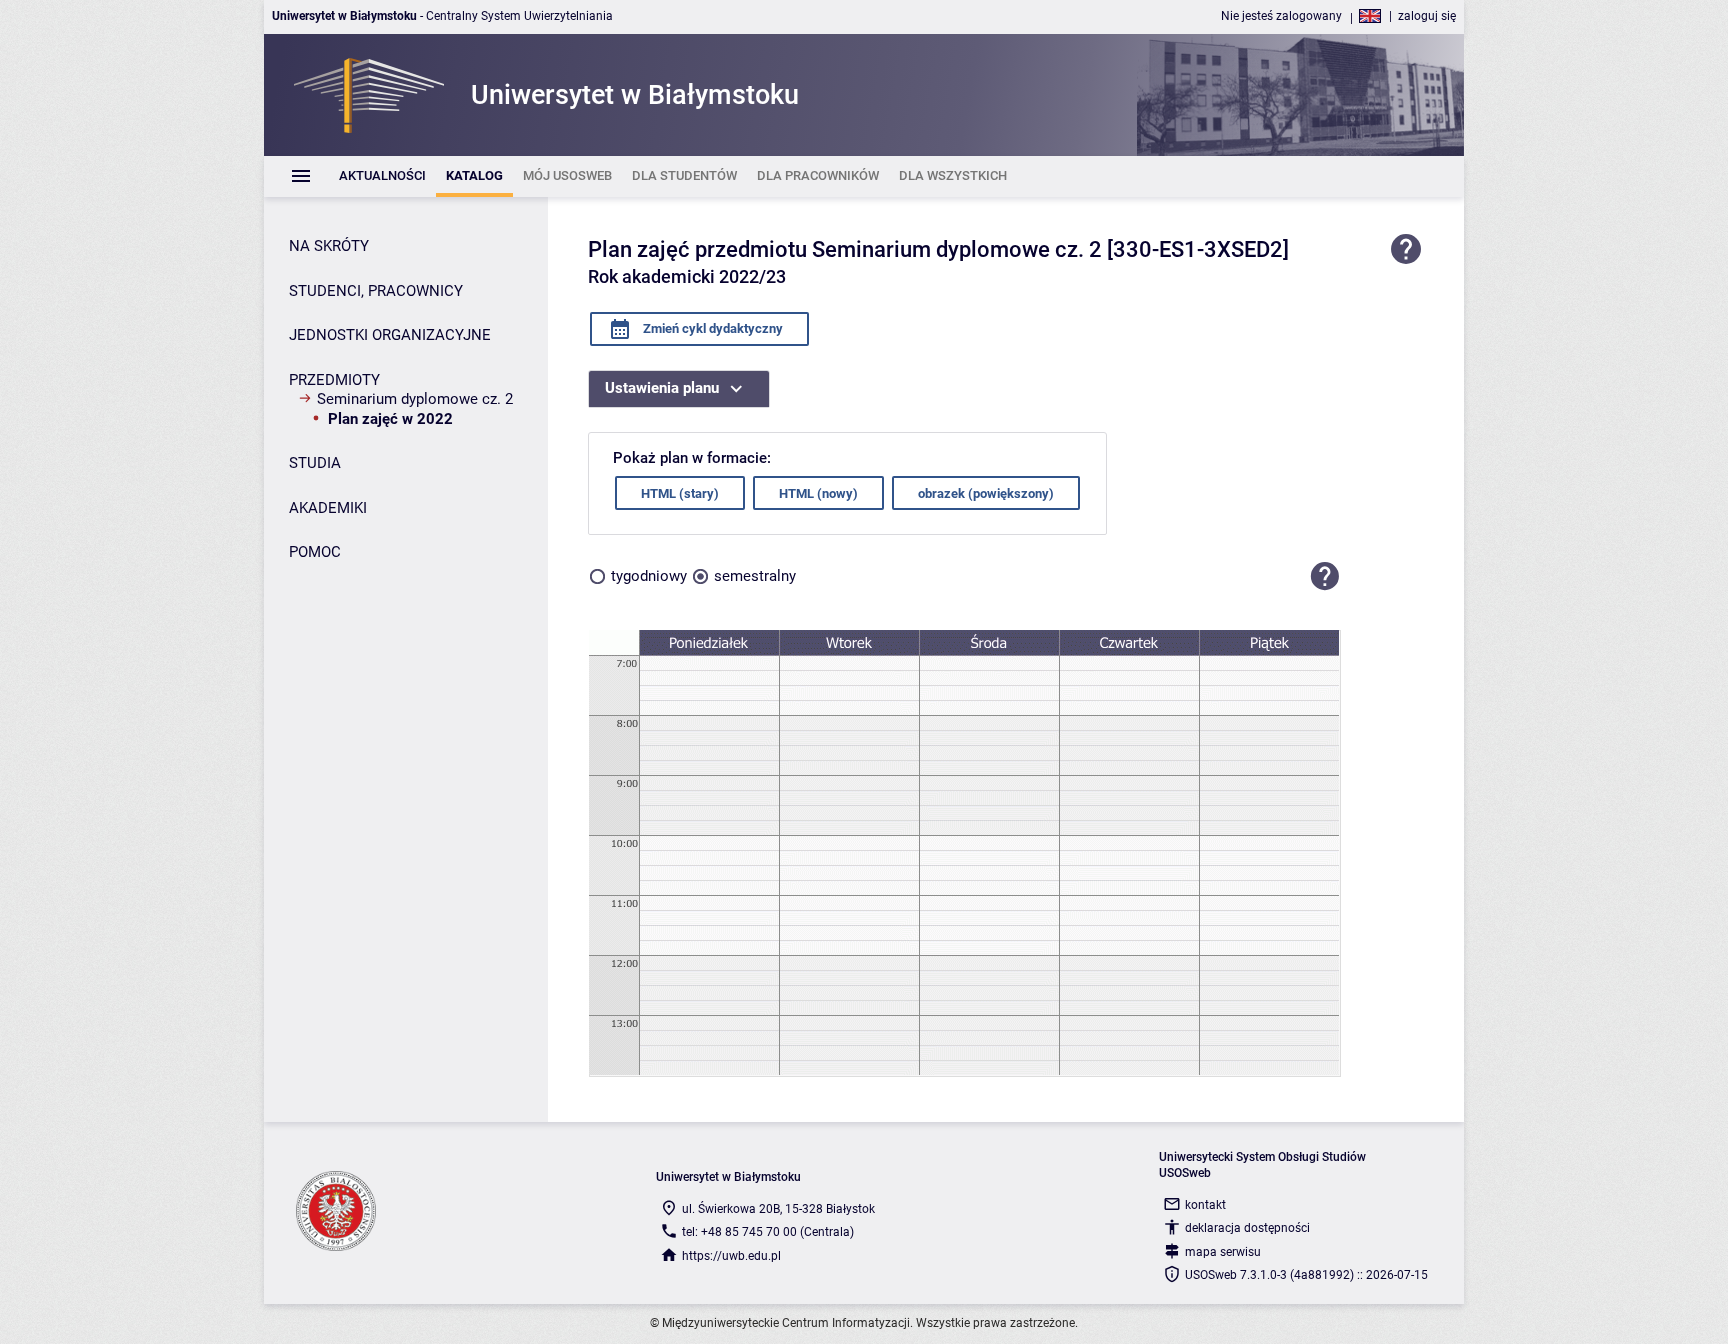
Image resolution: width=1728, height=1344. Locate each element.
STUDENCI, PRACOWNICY (376, 291)
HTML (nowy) (818, 493)
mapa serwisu (1223, 1252)
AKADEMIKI (328, 508)
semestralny (755, 576)
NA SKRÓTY (329, 246)
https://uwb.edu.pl (731, 1256)
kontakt (1205, 1205)
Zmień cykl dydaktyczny (711, 328)
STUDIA (315, 463)
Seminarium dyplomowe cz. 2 (415, 399)
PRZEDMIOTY (334, 380)
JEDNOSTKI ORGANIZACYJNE (390, 335)
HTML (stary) (680, 493)
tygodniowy (649, 576)
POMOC (315, 552)
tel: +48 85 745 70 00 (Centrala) (768, 1232)
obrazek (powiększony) (986, 493)
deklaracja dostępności (1247, 1228)
